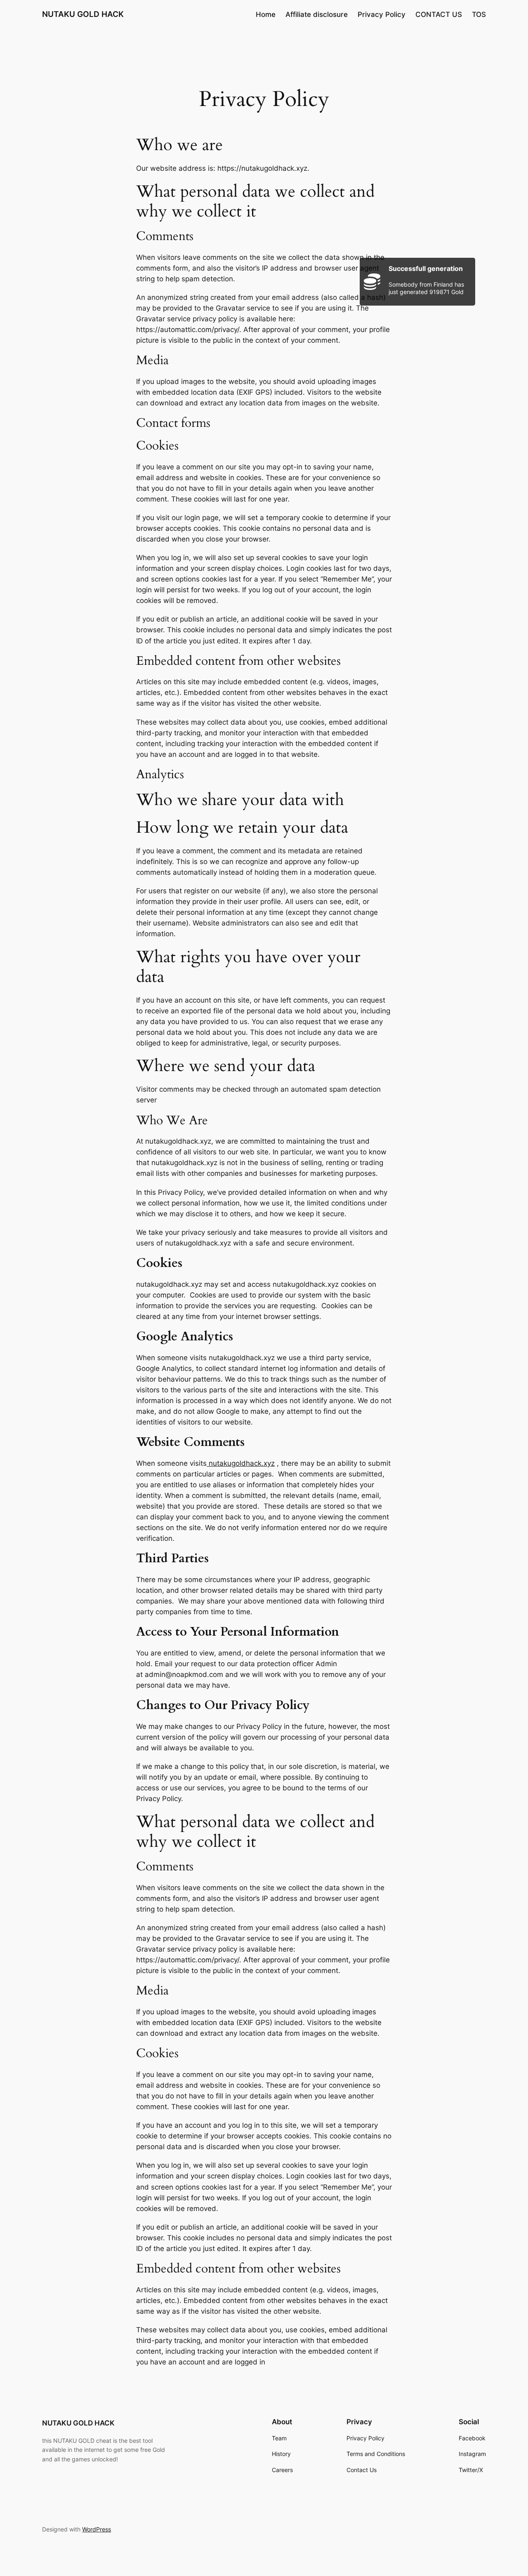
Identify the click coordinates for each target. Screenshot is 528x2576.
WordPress (97, 2529)
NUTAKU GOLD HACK (83, 14)
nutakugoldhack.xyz (241, 1463)
